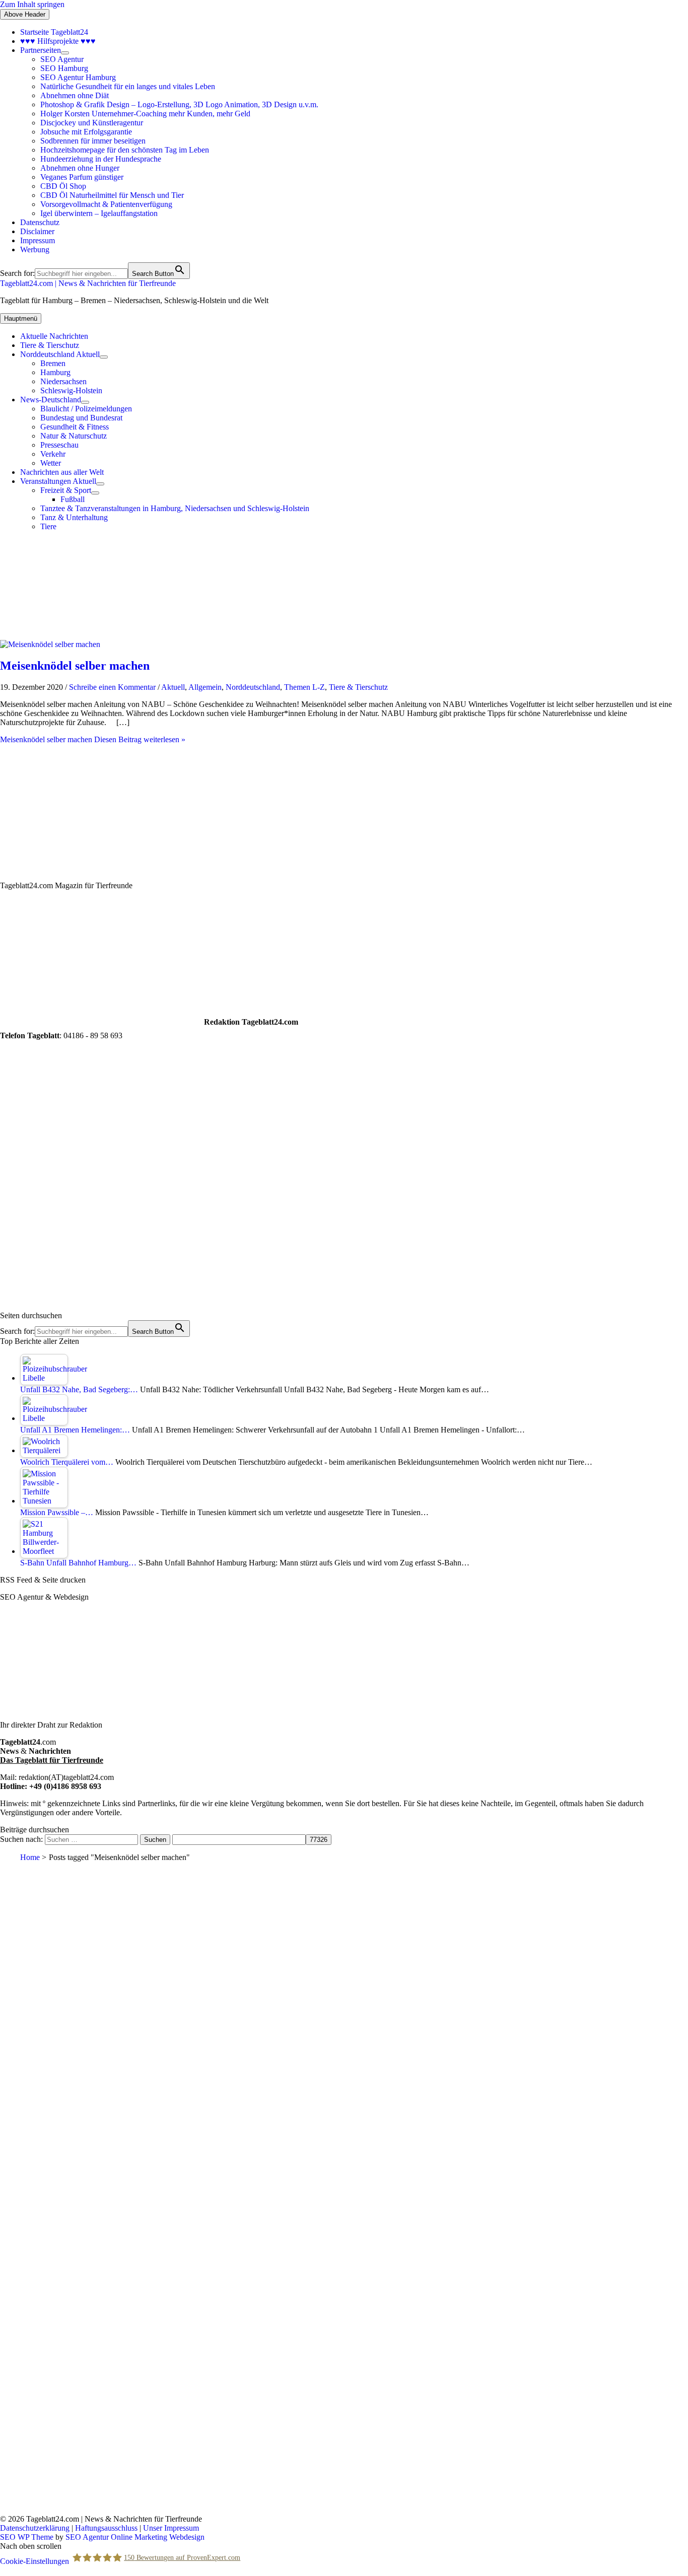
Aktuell (173, 687)
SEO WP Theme (27, 2537)
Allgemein (205, 687)
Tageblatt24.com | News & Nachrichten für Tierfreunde (88, 283)
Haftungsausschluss (106, 2528)
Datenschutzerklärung (35, 2528)
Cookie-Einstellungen (35, 2561)
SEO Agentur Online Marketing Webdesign (135, 2537)
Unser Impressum (171, 2528)
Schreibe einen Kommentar (112, 687)
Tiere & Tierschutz (358, 687)
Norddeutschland (253, 687)
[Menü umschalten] (65, 53)
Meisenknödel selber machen (75, 666)
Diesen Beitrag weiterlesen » (93, 739)
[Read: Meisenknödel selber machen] (50, 644)
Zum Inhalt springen (32, 4)
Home (30, 1857)
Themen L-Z (304, 687)
